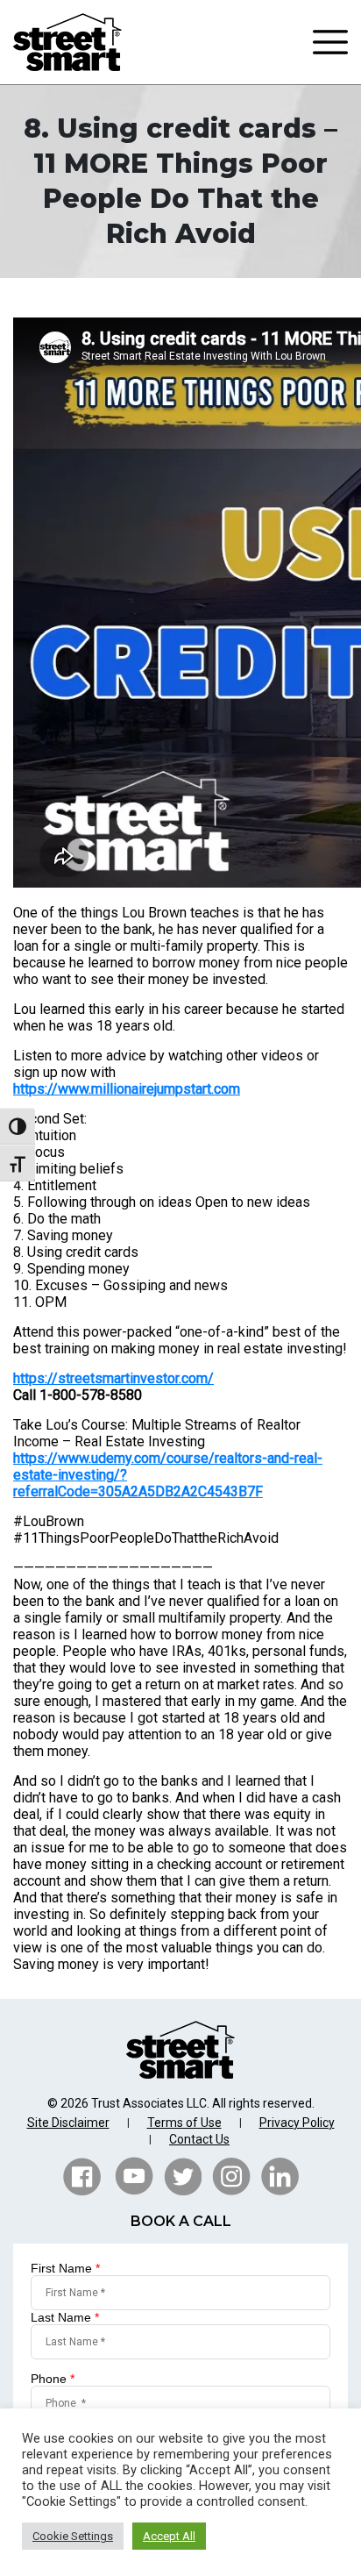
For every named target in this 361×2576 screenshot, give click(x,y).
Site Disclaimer (68, 2123)
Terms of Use (184, 2123)
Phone (53, 2379)
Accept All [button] (169, 2536)
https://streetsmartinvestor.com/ (113, 1378)
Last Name (65, 2317)
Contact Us (199, 2139)
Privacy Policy (297, 2123)
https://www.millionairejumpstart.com (127, 1089)
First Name (65, 2268)
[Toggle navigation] (330, 42)
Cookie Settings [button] (73, 2536)
